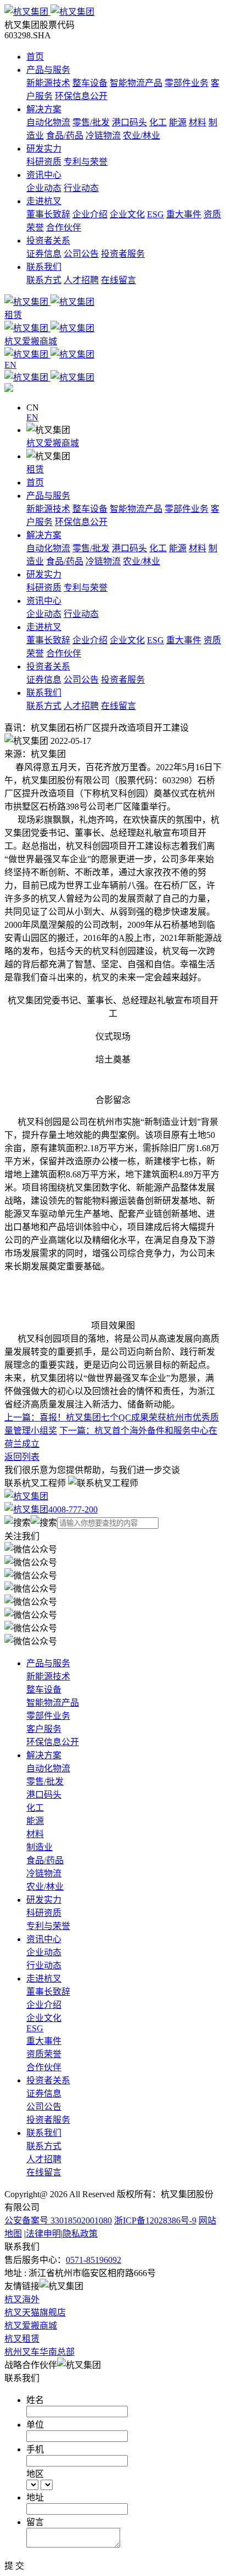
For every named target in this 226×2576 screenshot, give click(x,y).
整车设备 (90, 83)
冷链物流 (103, 135)
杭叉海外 (22, 2299)
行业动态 (81, 188)
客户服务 (44, 1729)
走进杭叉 (44, 201)
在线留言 (118, 280)
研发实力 (44, 149)
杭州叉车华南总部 (39, 2352)
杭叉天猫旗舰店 (35, 2312)
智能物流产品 (136, 83)
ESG (156, 214)
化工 (158, 122)
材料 (197, 122)
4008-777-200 (73, 1509)
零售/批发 (91, 122)
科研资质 (44, 162)
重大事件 (184, 214)
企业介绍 (90, 214)
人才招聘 (81, 280)
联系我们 (44, 267)
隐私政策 (80, 2234)
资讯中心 (44, 175)
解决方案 (44, 109)
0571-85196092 (94, 2260)
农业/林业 (142, 135)
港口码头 (129, 122)
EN (32, 417)
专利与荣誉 (86, 162)
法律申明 (43, 2234)
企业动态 (44, 188)
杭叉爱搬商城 (53, 443)
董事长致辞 (48, 214)
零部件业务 (187, 83)
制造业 (39, 1847)
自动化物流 (48, 122)
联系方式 (44, 280)
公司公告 (81, 254)
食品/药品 (65, 135)
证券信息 (44, 254)
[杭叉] (113, 11)
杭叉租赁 (22, 2339)
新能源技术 (48, 83)
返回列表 (22, 1457)
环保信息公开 (81, 96)
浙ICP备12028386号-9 (155, 2220)
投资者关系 (48, 241)
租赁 (35, 469)
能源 (178, 122)
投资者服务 (123, 254)
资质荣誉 (44, 2054)
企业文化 (127, 214)
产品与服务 (48, 70)
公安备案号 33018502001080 (58, 2220)
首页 (35, 57)
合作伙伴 (64, 227)
